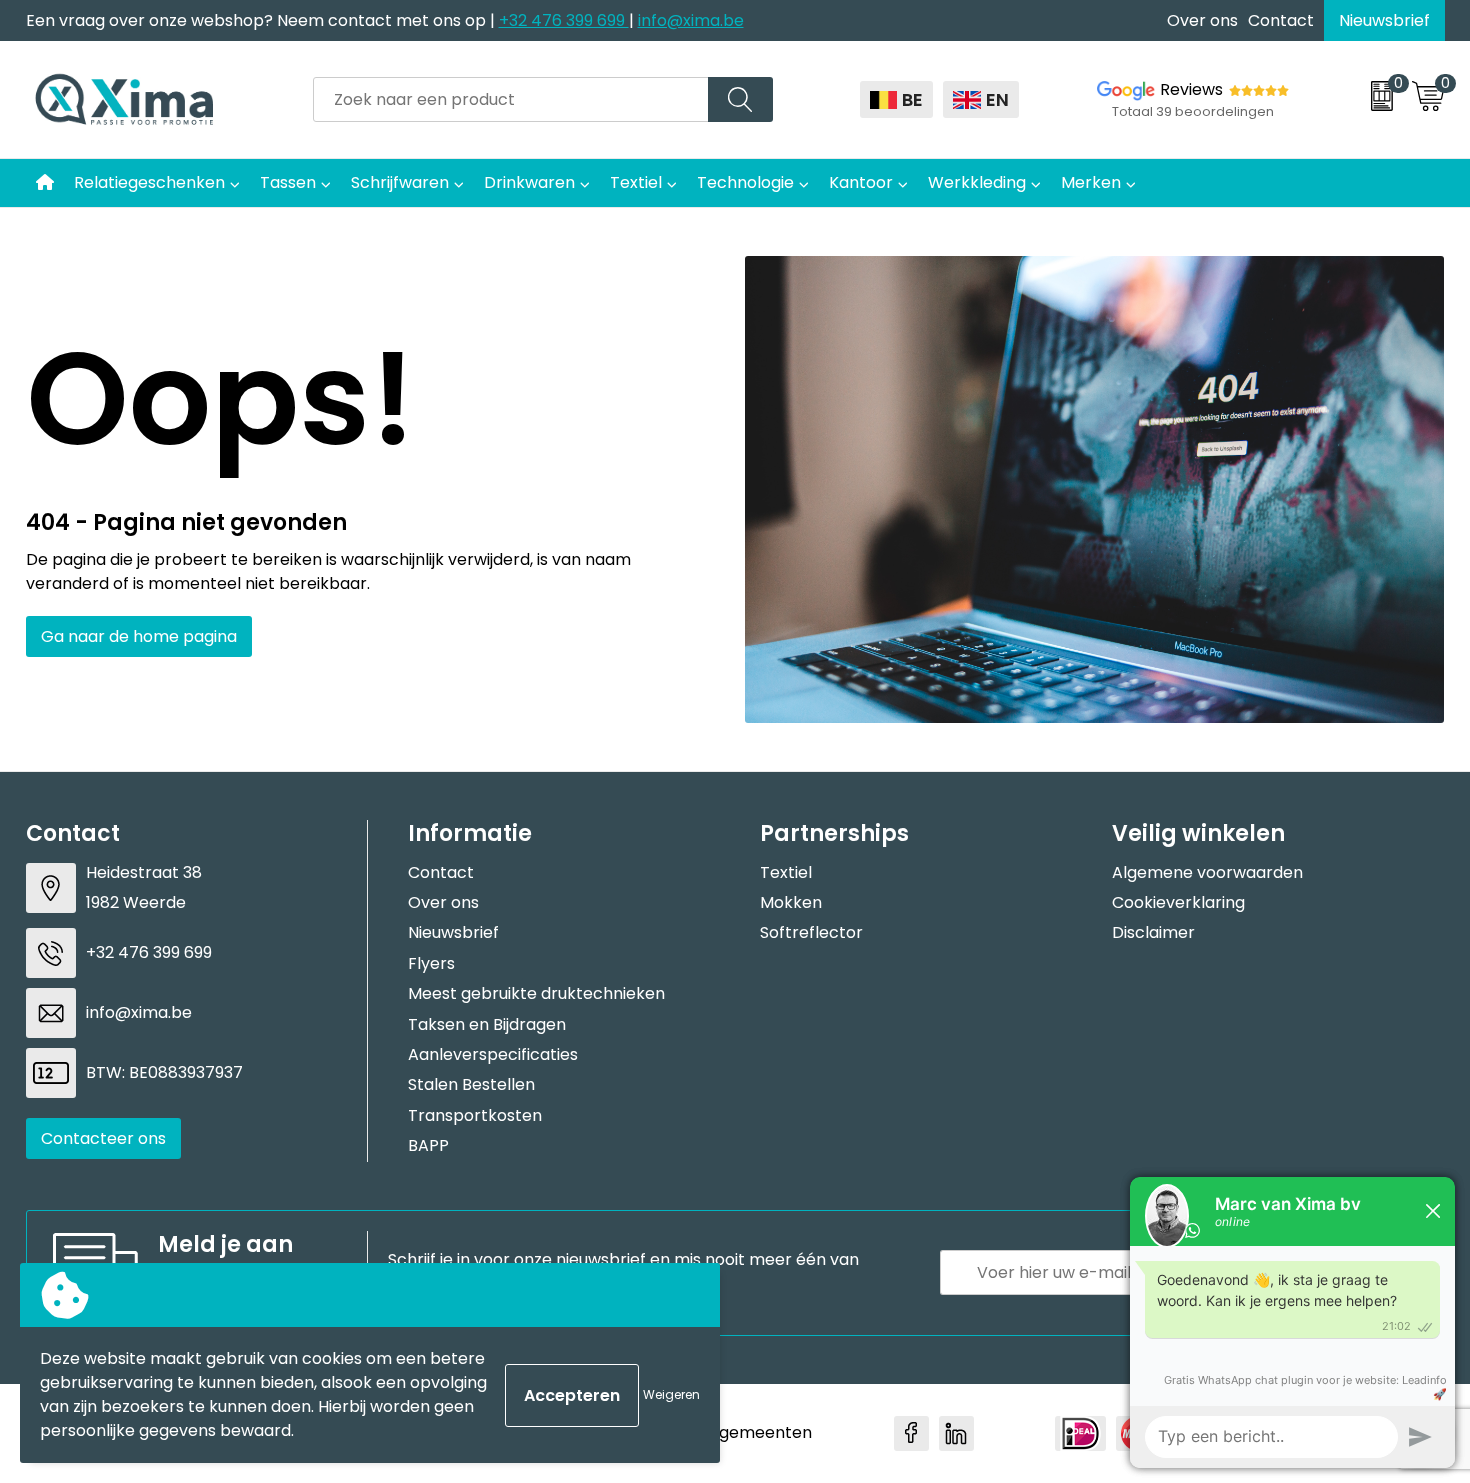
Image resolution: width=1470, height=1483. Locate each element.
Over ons (1202, 20)
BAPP (428, 1145)
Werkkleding (977, 182)
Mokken (791, 902)
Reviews (1191, 89)
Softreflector (811, 932)
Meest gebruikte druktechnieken (536, 993)
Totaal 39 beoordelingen (1193, 111)
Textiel (636, 182)
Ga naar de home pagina (139, 636)
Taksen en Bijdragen (487, 1024)
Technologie (745, 182)
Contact (1281, 20)
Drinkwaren (529, 182)
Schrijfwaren (400, 182)
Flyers (431, 963)
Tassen (288, 182)
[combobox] (511, 99)
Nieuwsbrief (1384, 20)
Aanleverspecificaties (493, 1054)
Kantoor (861, 182)
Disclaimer (1153, 932)
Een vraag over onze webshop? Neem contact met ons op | (262, 20)
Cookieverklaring (1178, 902)
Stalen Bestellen (471, 1084)
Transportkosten (475, 1115)
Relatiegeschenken (149, 182)
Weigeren (671, 1394)
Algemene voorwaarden (1207, 872)
